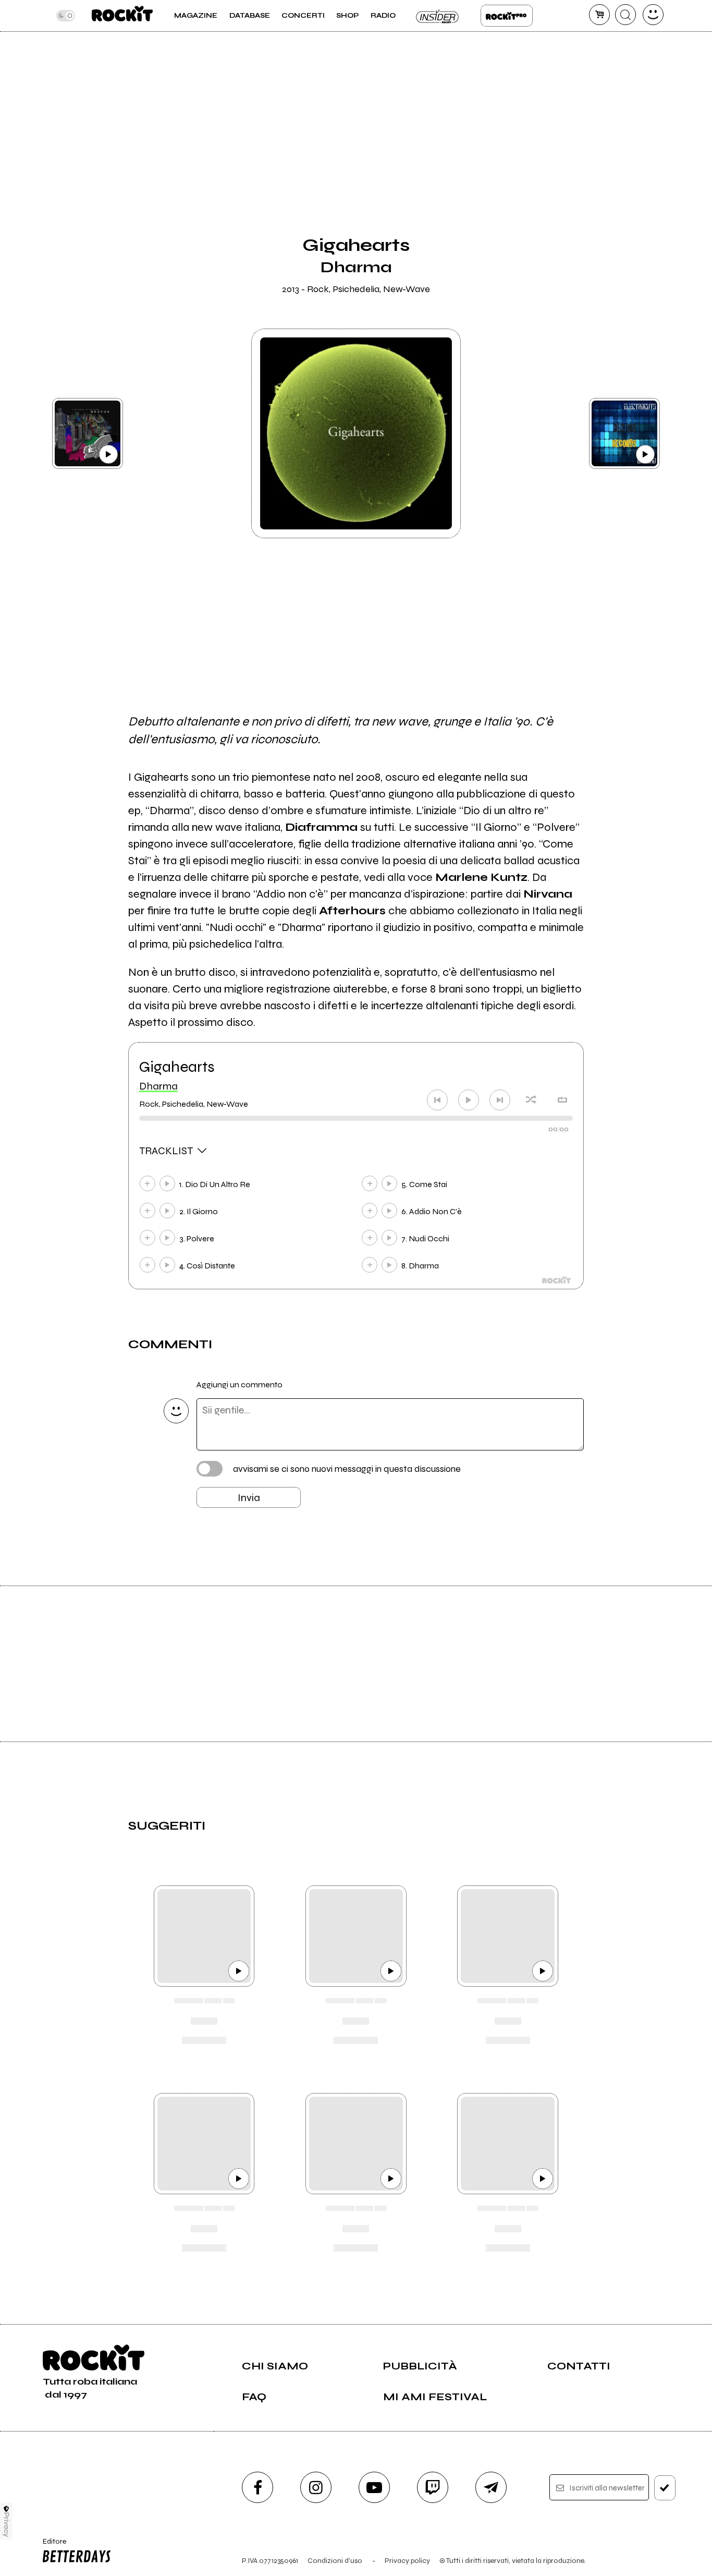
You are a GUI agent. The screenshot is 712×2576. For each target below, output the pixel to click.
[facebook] (257, 2487)
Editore (51, 2546)
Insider (438, 16)
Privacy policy (407, 2561)
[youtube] (374, 2487)
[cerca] (625, 15)
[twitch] (433, 2487)
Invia (249, 1498)
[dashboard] (653, 15)
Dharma (158, 1086)
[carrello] (599, 15)
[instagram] (316, 2487)
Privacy (7, 2525)
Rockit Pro (507, 16)
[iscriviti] (665, 2488)
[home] (122, 16)
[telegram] (491, 2487)
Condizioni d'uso (335, 2561)
